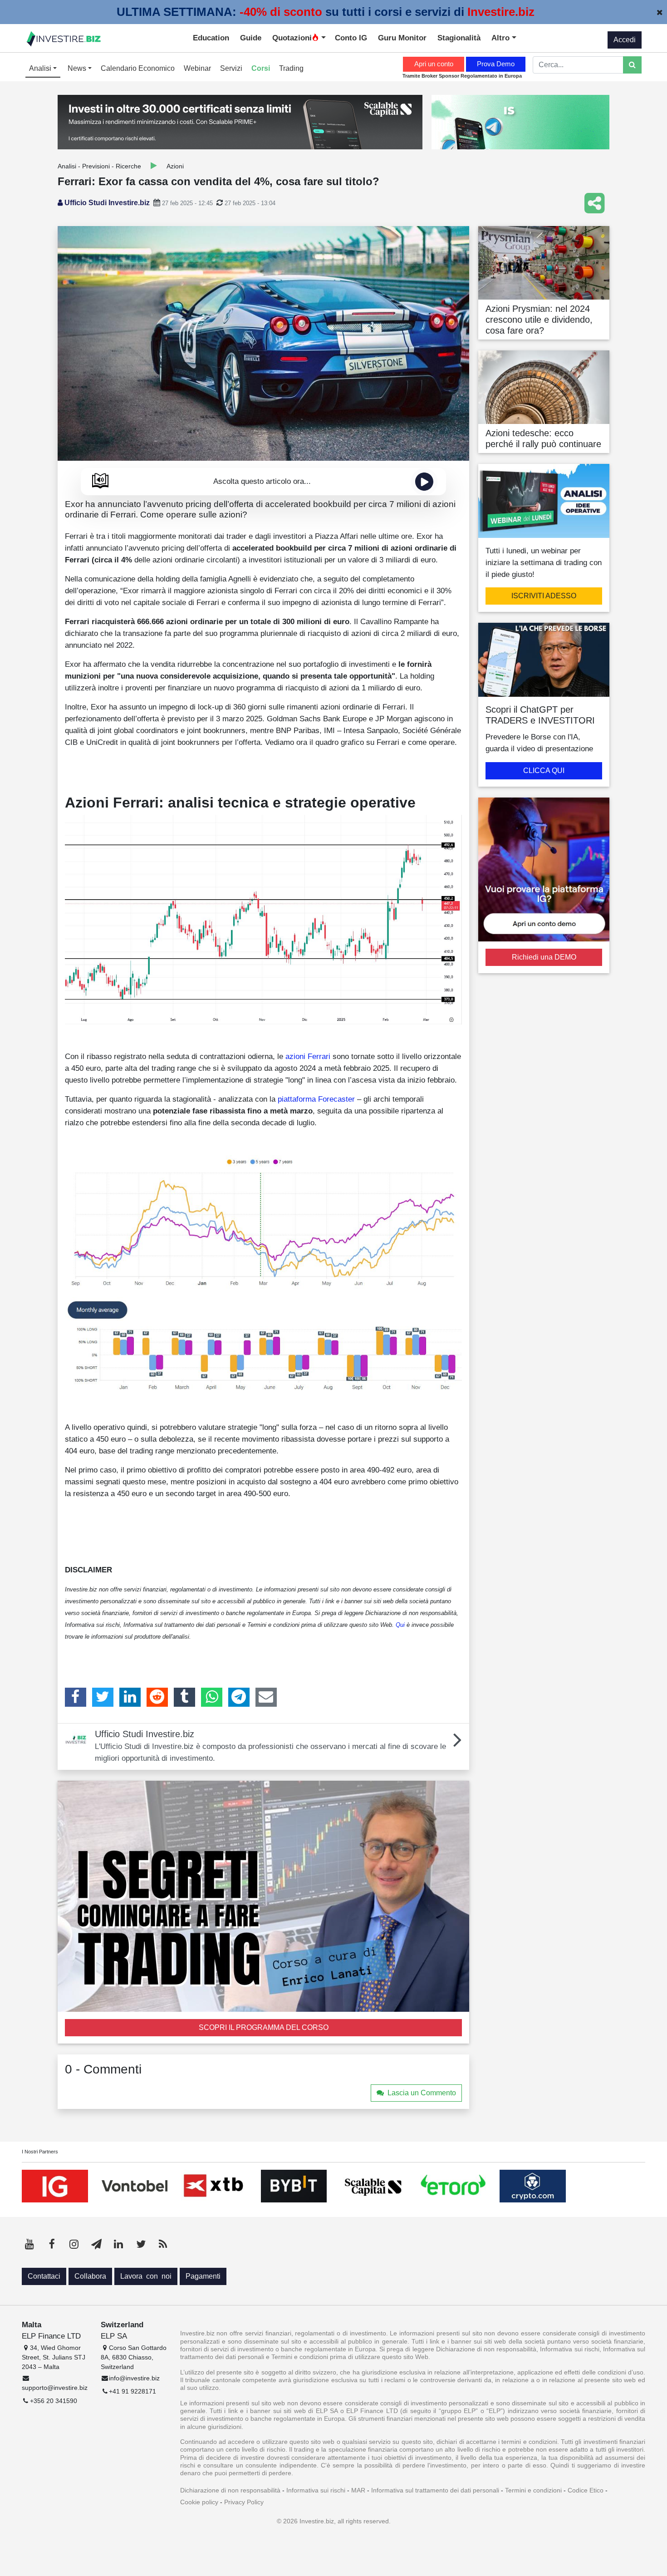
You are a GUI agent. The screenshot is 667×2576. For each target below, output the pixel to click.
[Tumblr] (184, 1697)
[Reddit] (157, 1697)
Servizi (231, 68)
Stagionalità (459, 38)
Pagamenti (203, 2276)
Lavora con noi (146, 2276)
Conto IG (351, 38)
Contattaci (44, 2276)
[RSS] (163, 2244)
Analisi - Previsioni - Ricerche (99, 166)
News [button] (78, 68)
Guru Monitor (402, 38)
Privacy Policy (244, 2502)
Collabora (90, 2276)
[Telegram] (239, 1697)
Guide (251, 38)
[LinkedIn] (130, 1697)
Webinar (197, 68)
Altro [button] (502, 38)
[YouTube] (29, 2244)
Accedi (625, 40)
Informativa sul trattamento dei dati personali (435, 2490)
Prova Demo (496, 64)
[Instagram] (74, 2244)
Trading (291, 68)
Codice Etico (586, 2490)
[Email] (266, 1697)
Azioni (175, 166)
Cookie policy (199, 2502)
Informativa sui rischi (316, 2490)
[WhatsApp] (212, 1697)
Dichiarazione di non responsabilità (230, 2490)
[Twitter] (103, 1697)
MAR (358, 2490)
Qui (400, 1625)
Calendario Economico (138, 68)
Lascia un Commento (422, 2093)
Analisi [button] (41, 68)
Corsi (261, 68)
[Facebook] (76, 1697)
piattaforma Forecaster (316, 1099)
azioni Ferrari (308, 1056)
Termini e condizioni (533, 2490)
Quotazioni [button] (292, 38)
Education (211, 38)
